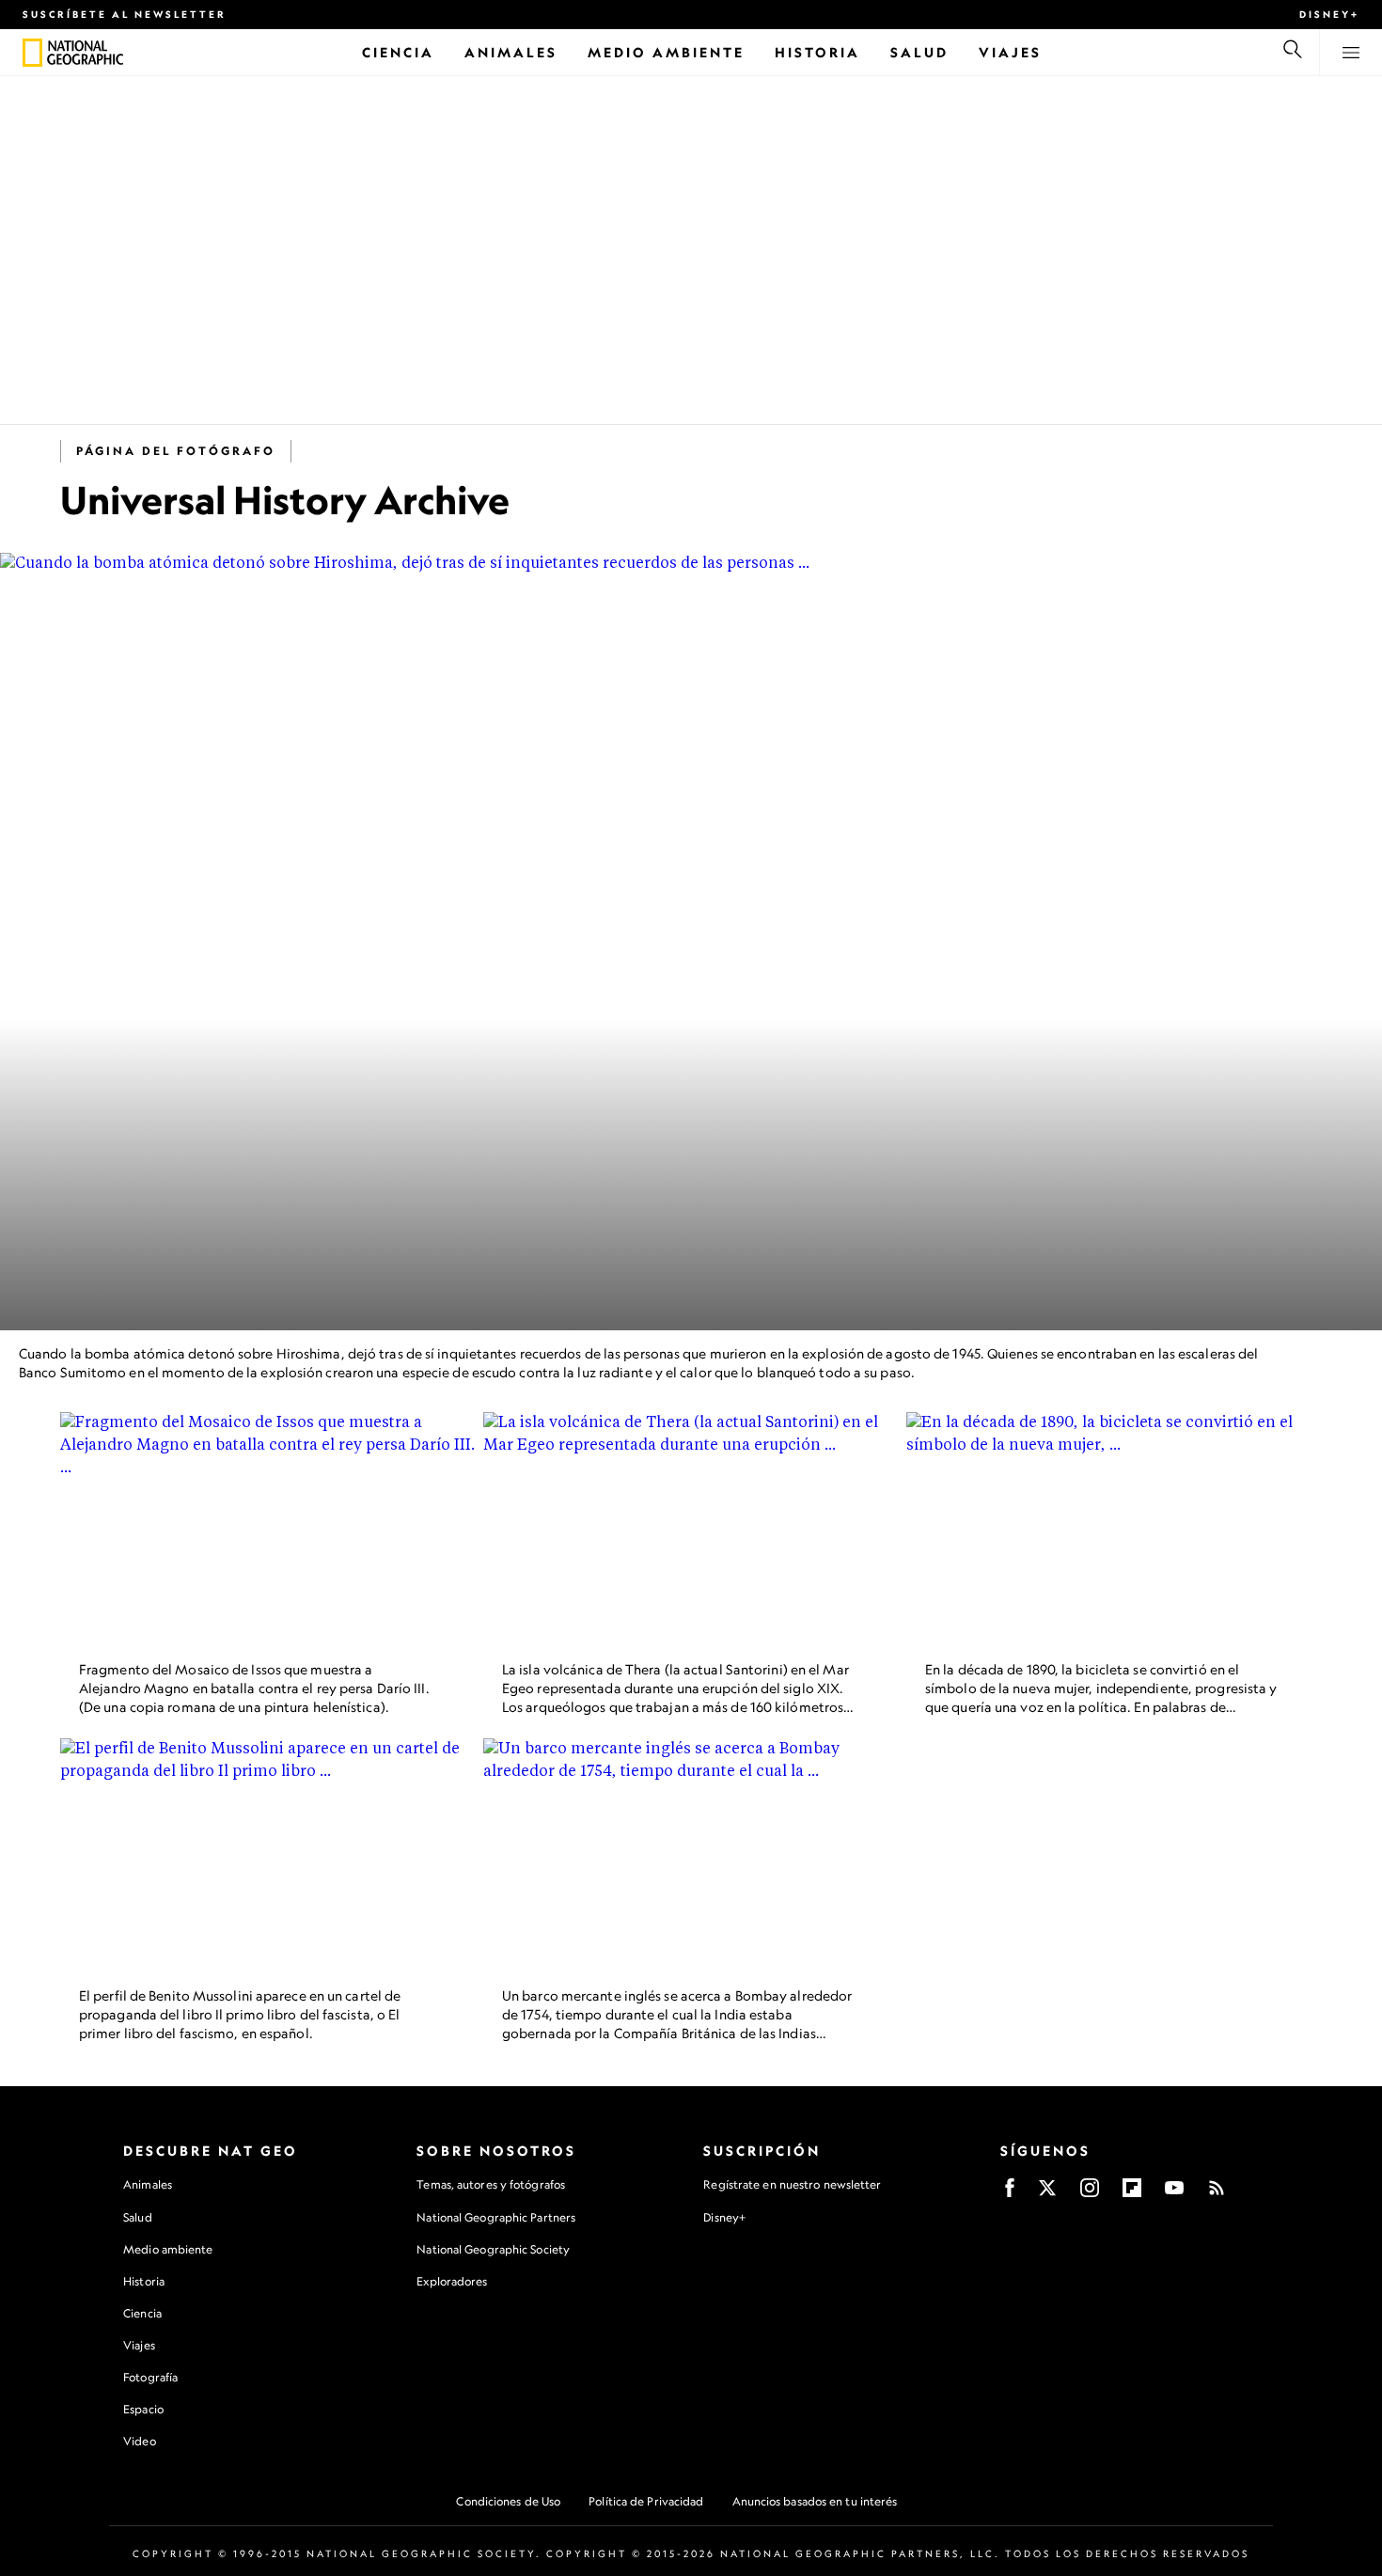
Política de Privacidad (646, 2501)
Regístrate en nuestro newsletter (792, 2185)
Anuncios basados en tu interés (815, 2501)
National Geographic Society (493, 2249)
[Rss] (1217, 2194)
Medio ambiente (168, 2249)
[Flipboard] (1132, 2194)
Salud (138, 2217)
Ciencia (142, 2313)
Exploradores (452, 2281)
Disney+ (1329, 14)
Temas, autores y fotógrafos (491, 2184)
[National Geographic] (32, 53)
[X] (1047, 2194)
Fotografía (150, 2377)
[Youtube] (1174, 2194)
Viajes (139, 2345)
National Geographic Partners (496, 2217)
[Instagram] (1090, 2194)
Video (140, 2441)
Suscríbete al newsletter (125, 14)
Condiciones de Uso (508, 2501)
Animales (148, 2184)
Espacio (143, 2409)
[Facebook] (1010, 2194)
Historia (144, 2281)
